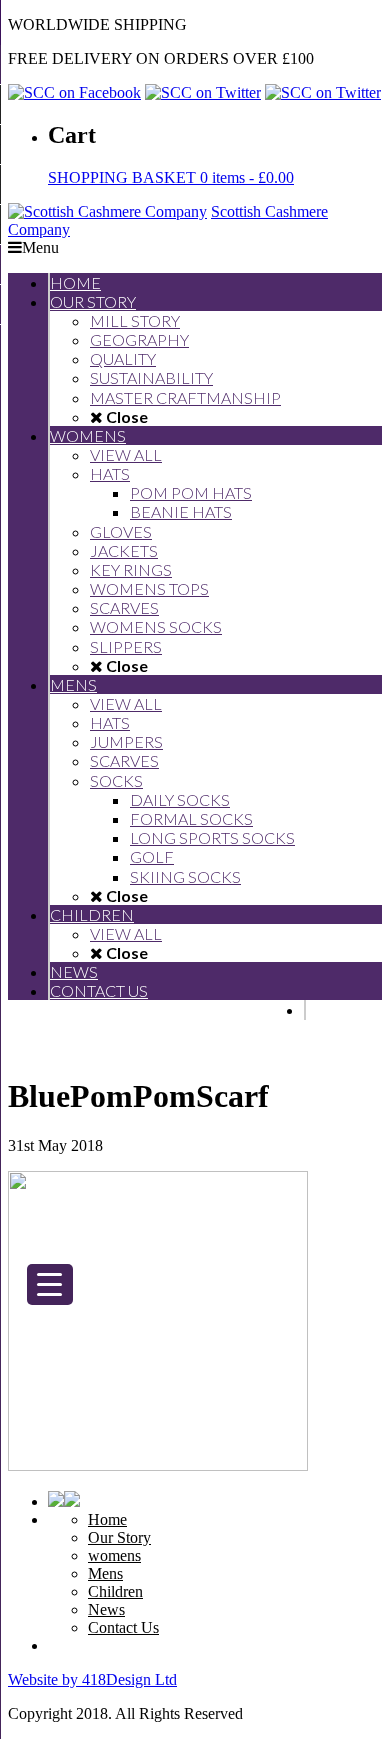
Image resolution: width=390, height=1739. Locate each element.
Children (115, 1591)
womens (114, 1555)
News (106, 1609)
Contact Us (123, 1627)
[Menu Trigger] (50, 1284)
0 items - (171, 177)
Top (367, 1711)
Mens (105, 1573)
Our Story (119, 1537)
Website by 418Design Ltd (92, 1679)
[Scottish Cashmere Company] (107, 211)
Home (107, 1519)
